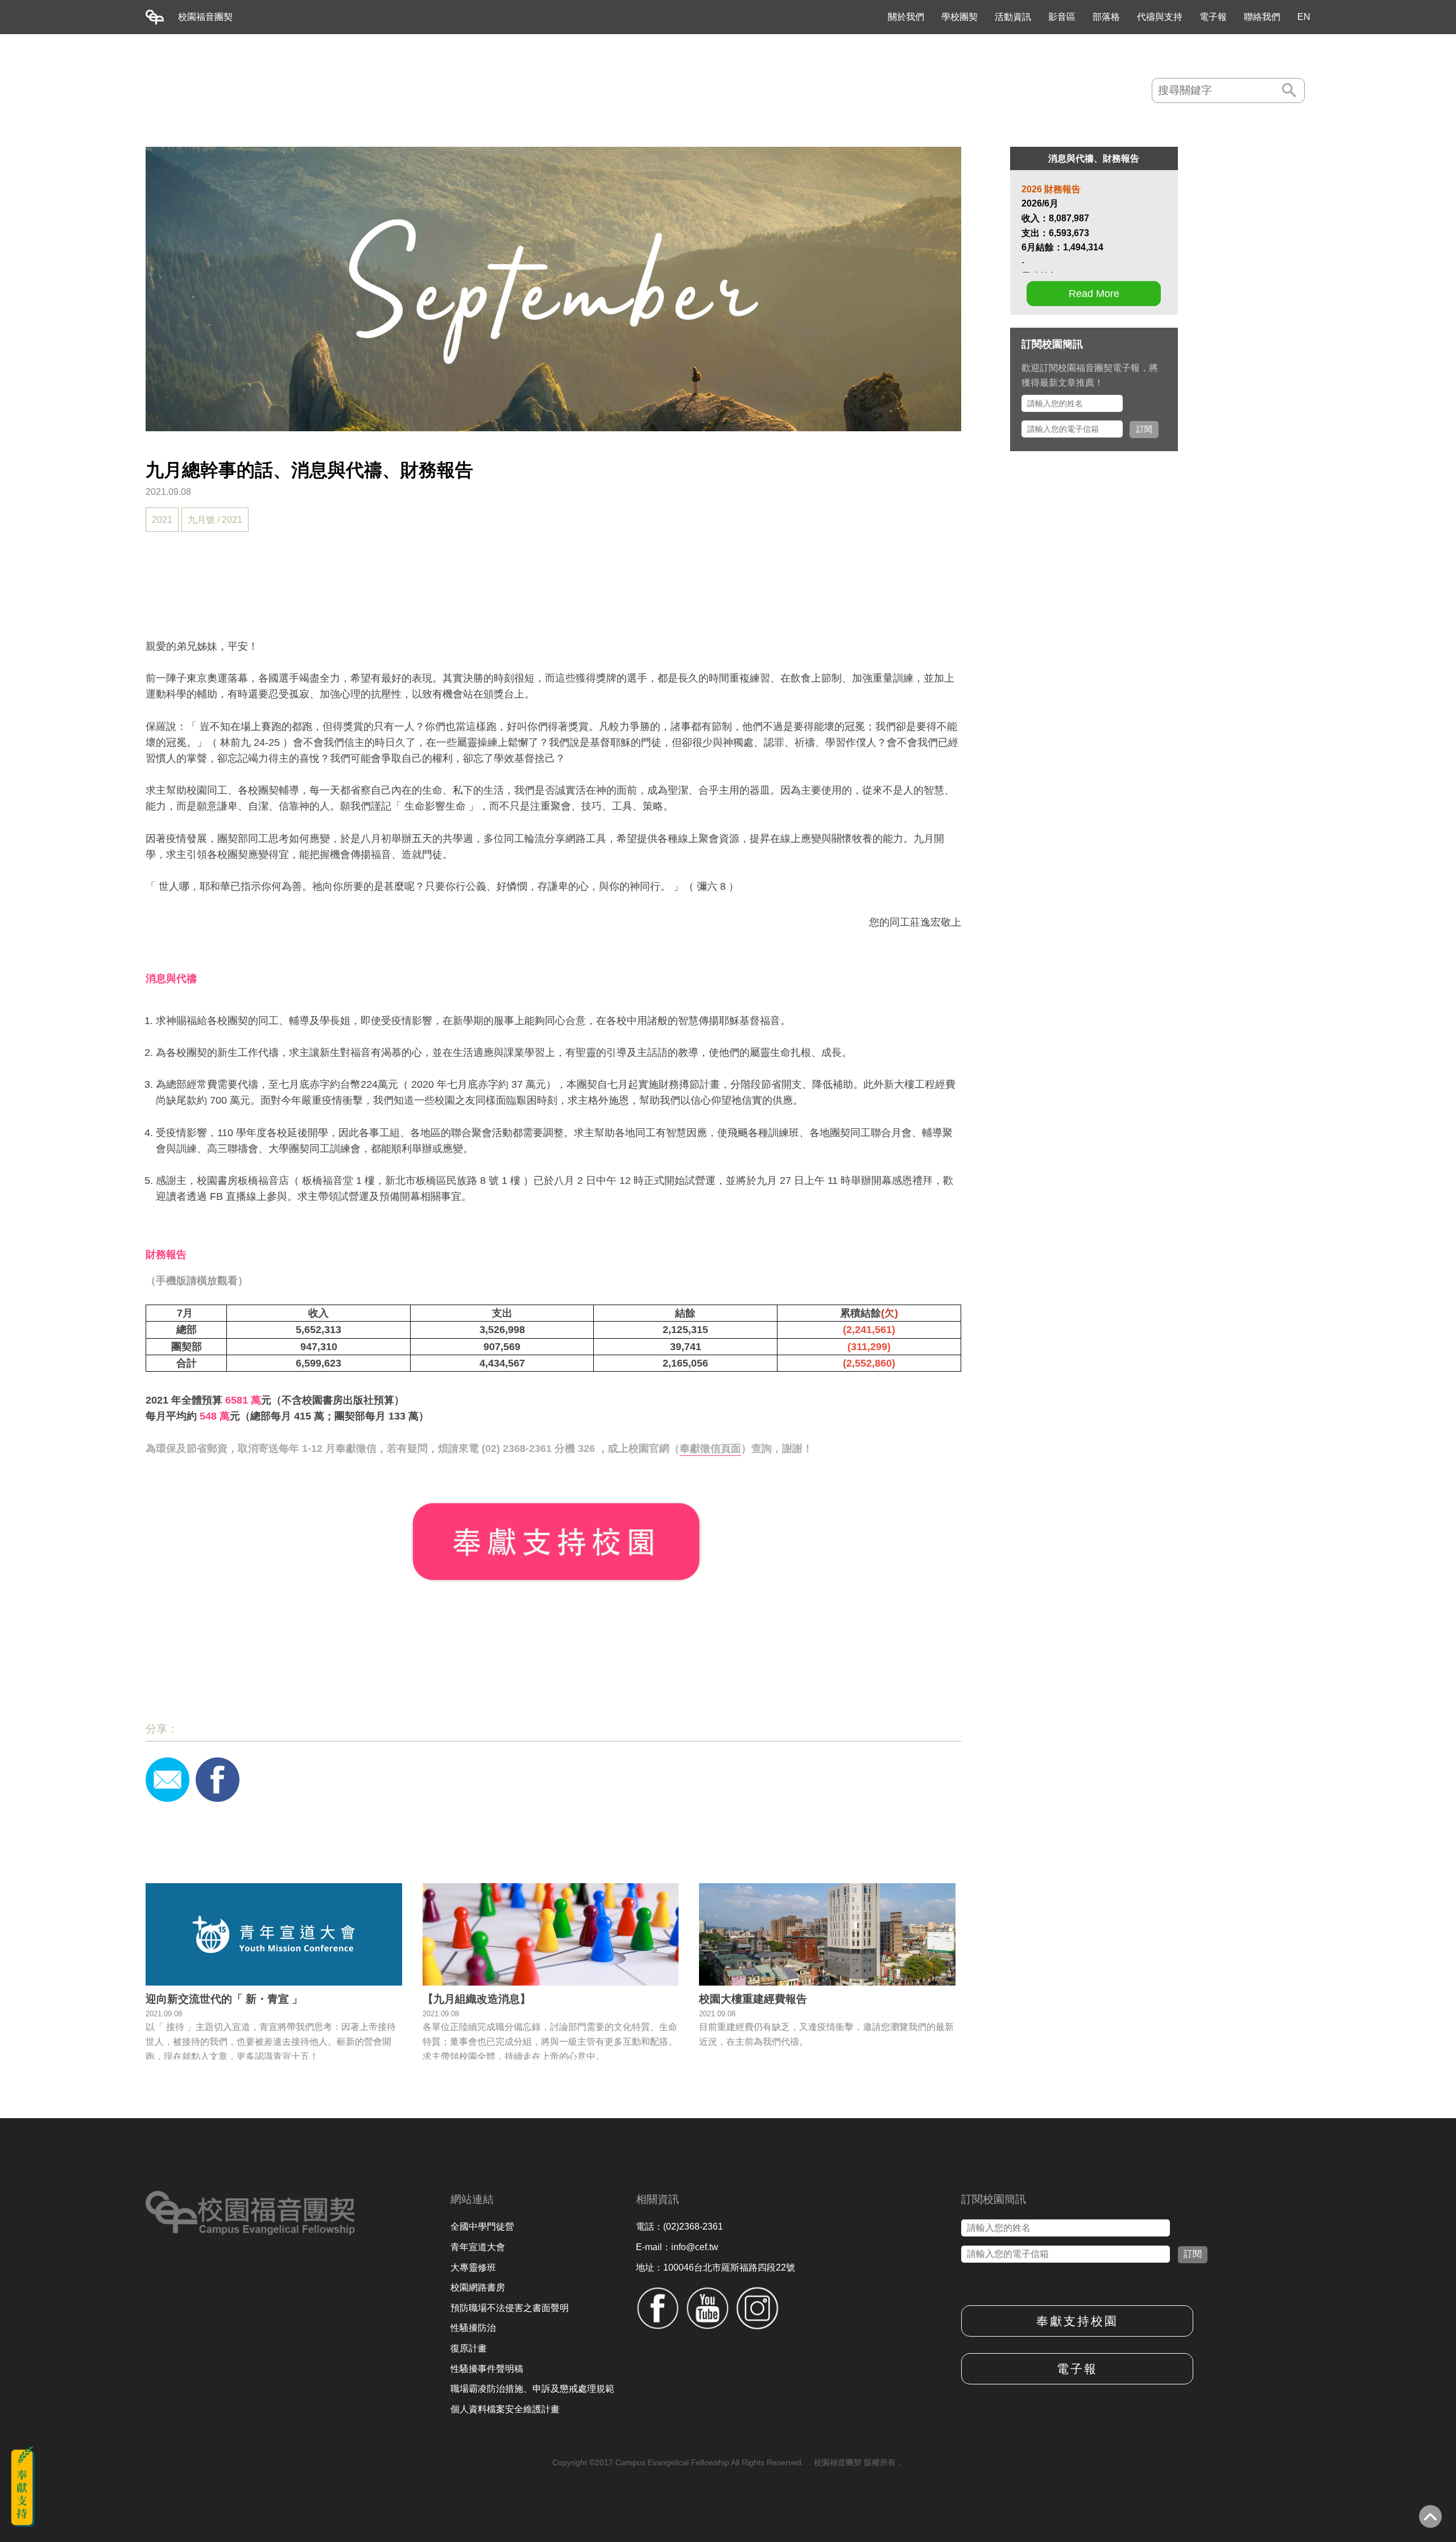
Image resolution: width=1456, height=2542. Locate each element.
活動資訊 (1013, 17)
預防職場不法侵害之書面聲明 (510, 2308)
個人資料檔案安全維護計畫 (505, 2409)
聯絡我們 (1262, 17)
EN (1304, 17)
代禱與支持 (1160, 17)
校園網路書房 (478, 2287)
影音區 (1062, 17)
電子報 (1213, 17)
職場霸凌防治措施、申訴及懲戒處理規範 (532, 2389)
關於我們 (906, 17)
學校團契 (959, 17)
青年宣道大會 (478, 2247)
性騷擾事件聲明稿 (487, 2369)
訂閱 (1144, 429)
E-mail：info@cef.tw (677, 2247)
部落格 (1106, 17)
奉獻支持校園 (1077, 2321)
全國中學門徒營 (482, 2227)
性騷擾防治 (473, 2328)
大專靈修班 (473, 2267)
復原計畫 (469, 2348)
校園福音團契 (205, 17)
